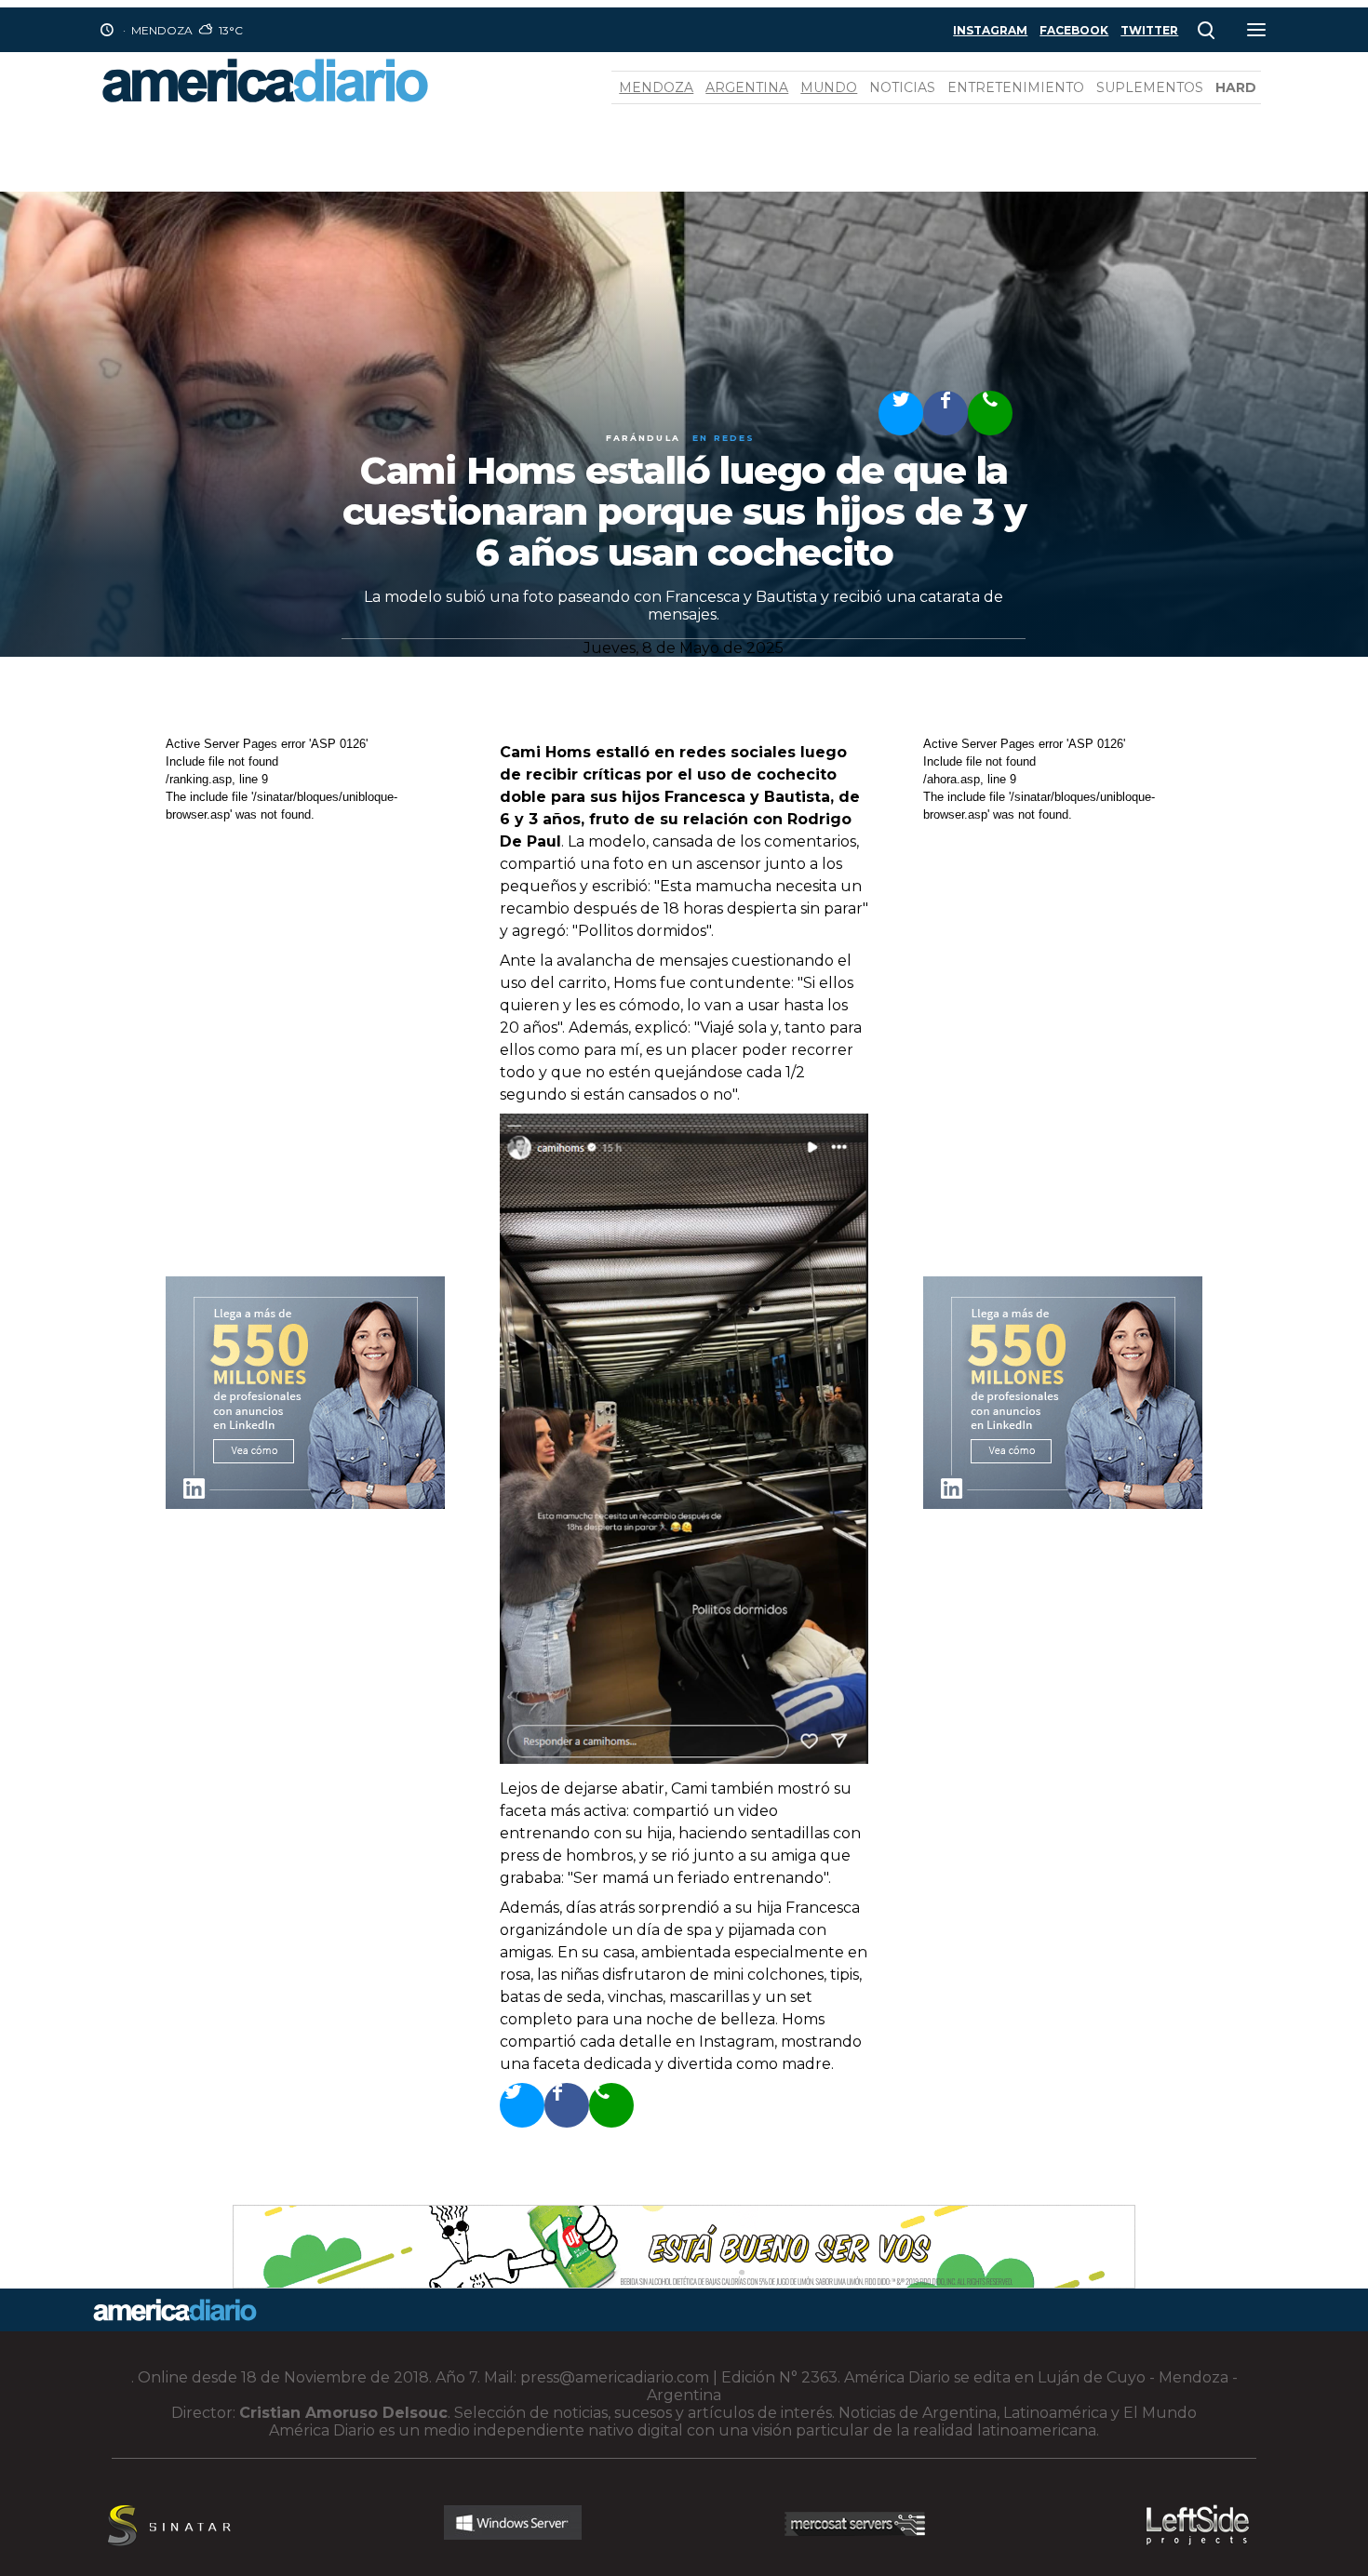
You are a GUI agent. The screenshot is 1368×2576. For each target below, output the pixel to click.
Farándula (643, 438)
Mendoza (656, 87)
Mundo (829, 87)
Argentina (747, 87)
